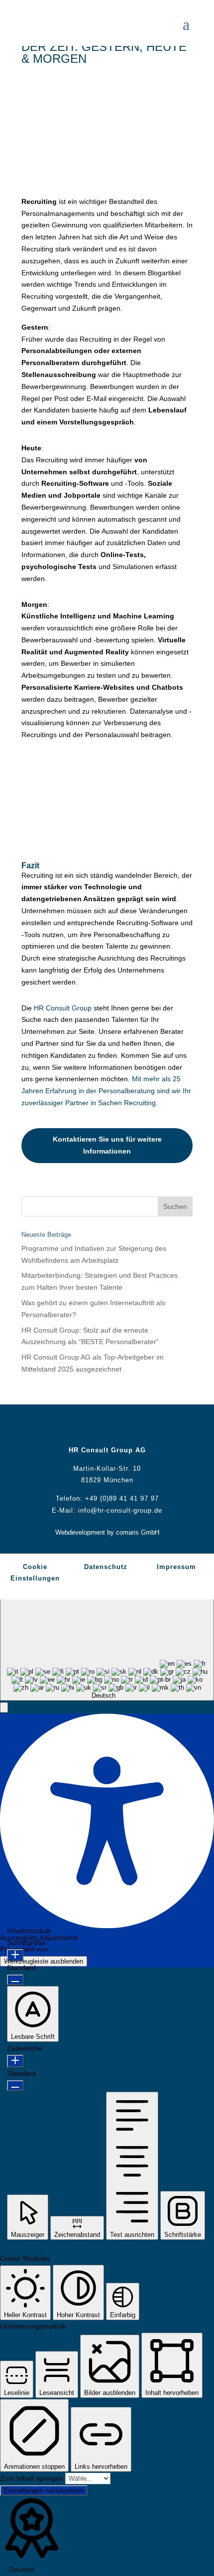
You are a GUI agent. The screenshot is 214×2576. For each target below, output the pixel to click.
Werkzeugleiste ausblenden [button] (44, 1961)
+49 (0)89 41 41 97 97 (122, 1498)
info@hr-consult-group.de (120, 1510)
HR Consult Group (63, 1008)
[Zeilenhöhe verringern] (15, 2085)
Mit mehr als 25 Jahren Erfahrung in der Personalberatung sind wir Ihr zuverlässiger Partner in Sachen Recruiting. (106, 1091)
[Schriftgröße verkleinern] (15, 1980)
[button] (4, 1707)
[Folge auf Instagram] (137, 1427)
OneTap (62, 1949)
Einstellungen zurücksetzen (44, 2490)
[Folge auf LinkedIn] (117, 1427)
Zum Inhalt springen (33, 2478)
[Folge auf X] (97, 1427)
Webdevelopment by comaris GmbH (107, 1532)
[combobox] (107, 1645)
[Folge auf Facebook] (77, 1427)
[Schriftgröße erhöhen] (15, 1955)
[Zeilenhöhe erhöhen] (15, 2061)
